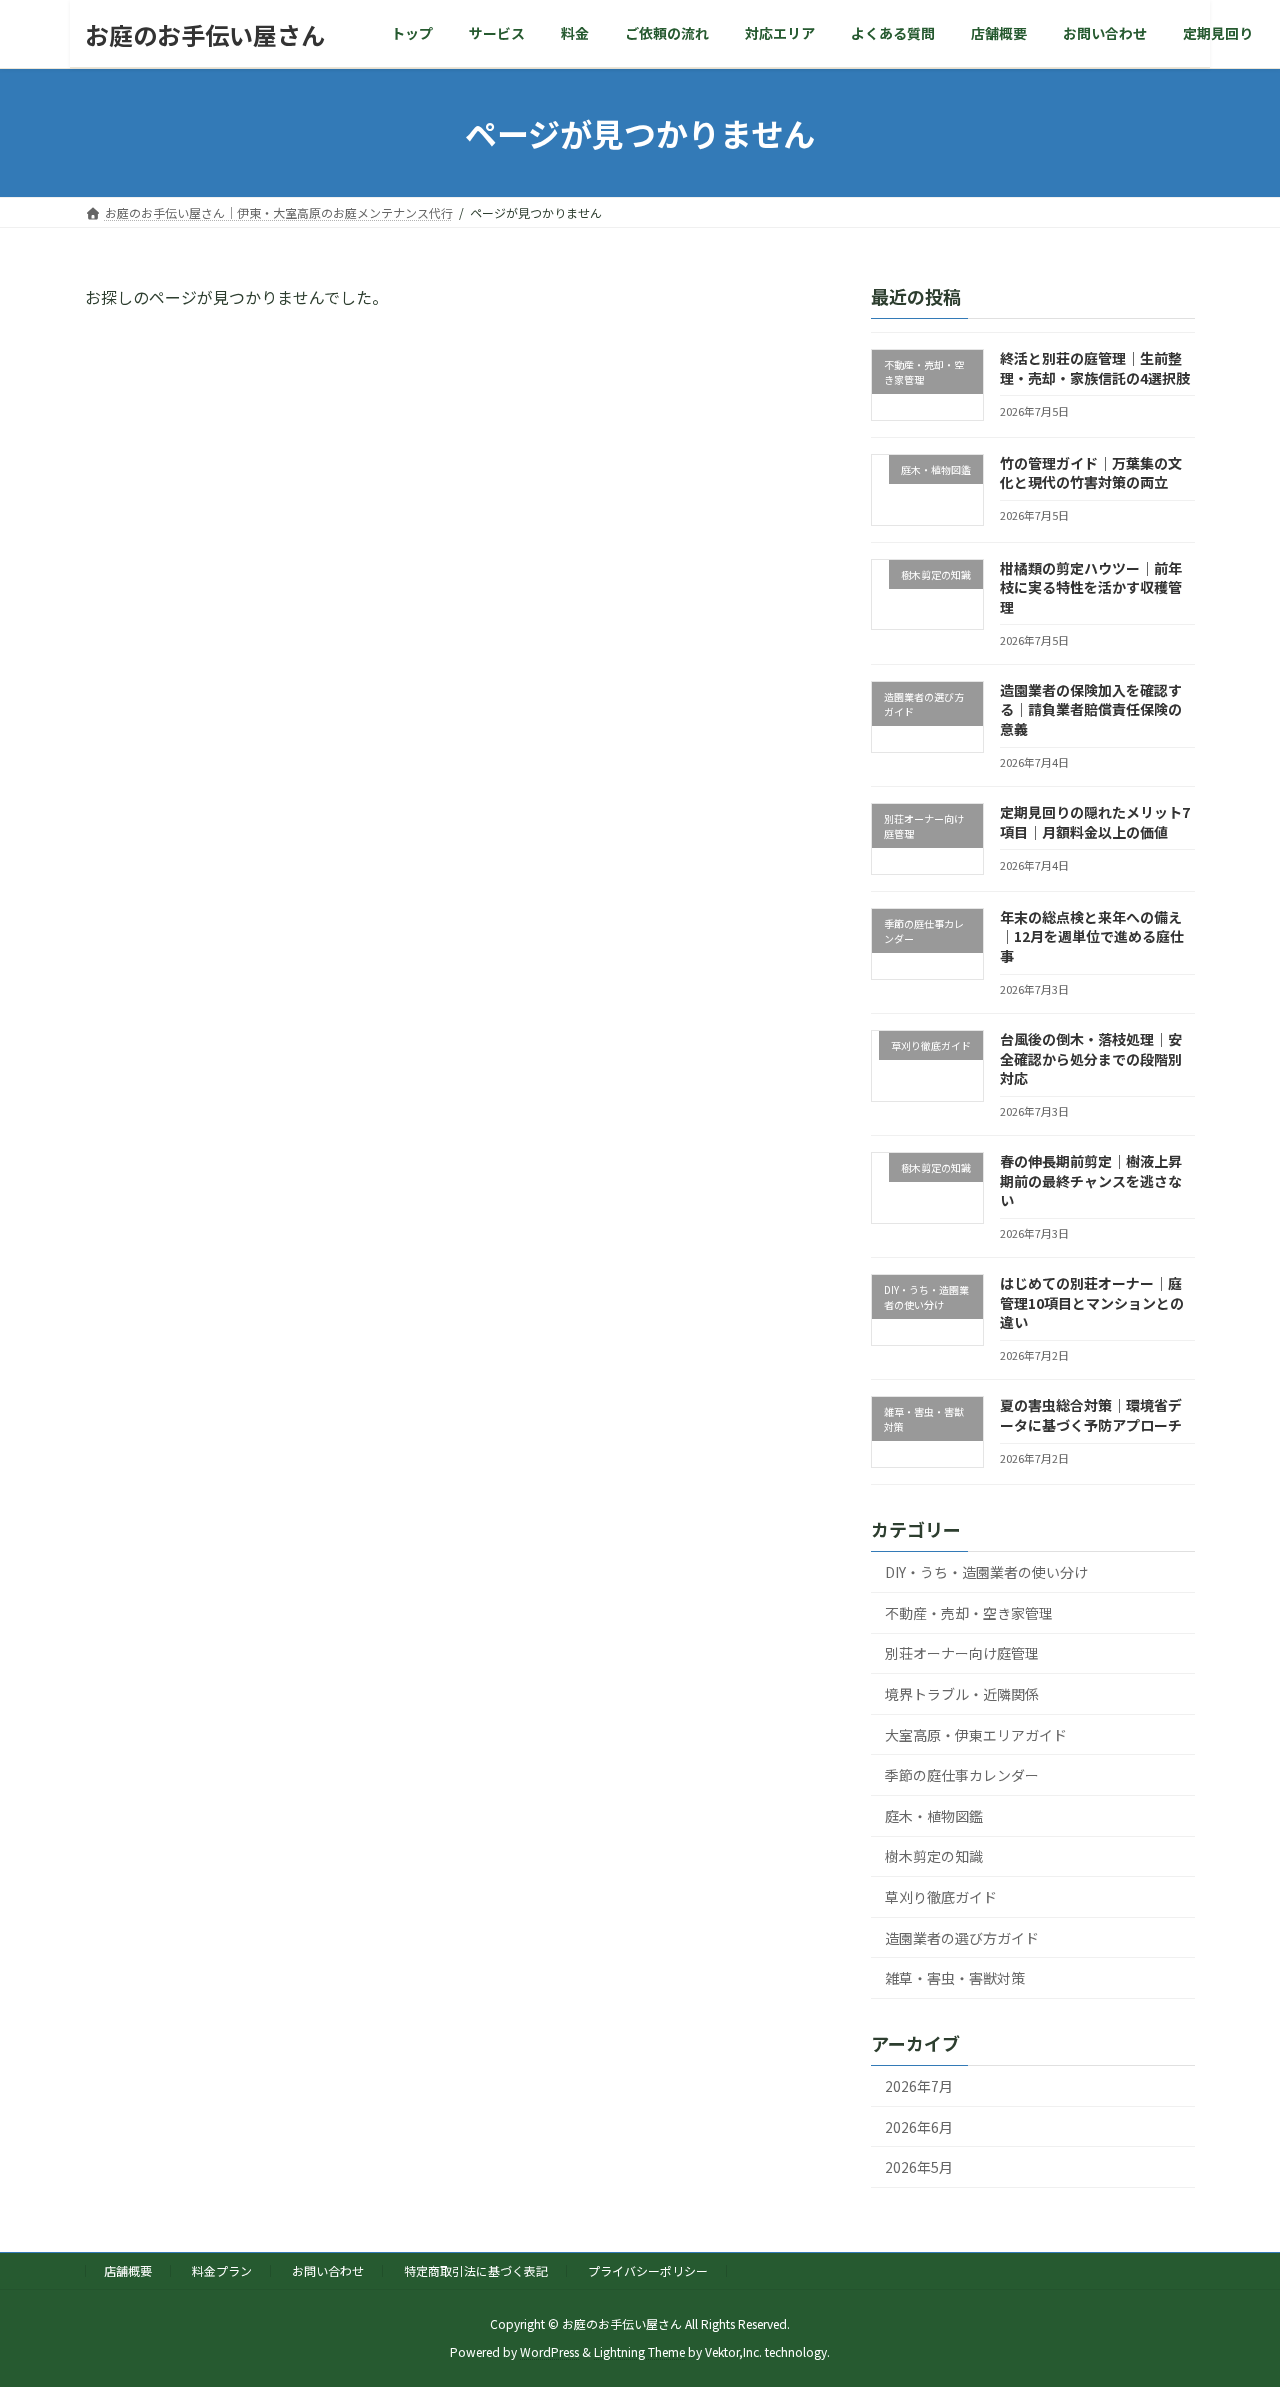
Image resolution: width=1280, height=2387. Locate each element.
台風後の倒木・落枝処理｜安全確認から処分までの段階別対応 (1091, 1058)
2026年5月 (919, 2167)
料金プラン (222, 2270)
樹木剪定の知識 (934, 1857)
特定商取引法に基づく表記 (476, 2270)
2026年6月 (919, 2127)
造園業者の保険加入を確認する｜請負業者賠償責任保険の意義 (1091, 709)
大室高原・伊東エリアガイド (976, 1735)
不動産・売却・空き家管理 (969, 1613)
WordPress (549, 2352)
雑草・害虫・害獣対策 (955, 1978)
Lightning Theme (639, 2352)
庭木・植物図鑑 (934, 1816)
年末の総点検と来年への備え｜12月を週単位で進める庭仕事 (1092, 936)
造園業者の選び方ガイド (962, 1938)
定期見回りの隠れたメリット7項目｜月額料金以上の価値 (1095, 822)
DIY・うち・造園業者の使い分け (986, 1572)
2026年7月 (919, 2086)
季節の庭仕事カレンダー (962, 1775)
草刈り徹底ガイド (941, 1897)
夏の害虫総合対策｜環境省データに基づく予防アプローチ (1091, 1416)
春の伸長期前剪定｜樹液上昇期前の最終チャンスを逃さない (1091, 1180)
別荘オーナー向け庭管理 (962, 1654)
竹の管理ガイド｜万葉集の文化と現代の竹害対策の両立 (1091, 473)
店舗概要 (128, 2270)
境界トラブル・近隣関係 (962, 1694)
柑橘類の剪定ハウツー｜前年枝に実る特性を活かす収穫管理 (1091, 587)
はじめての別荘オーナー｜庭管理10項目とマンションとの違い (1092, 1302)
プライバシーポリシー (648, 2270)
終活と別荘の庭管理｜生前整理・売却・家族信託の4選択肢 (1095, 368)
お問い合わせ (328, 2270)
